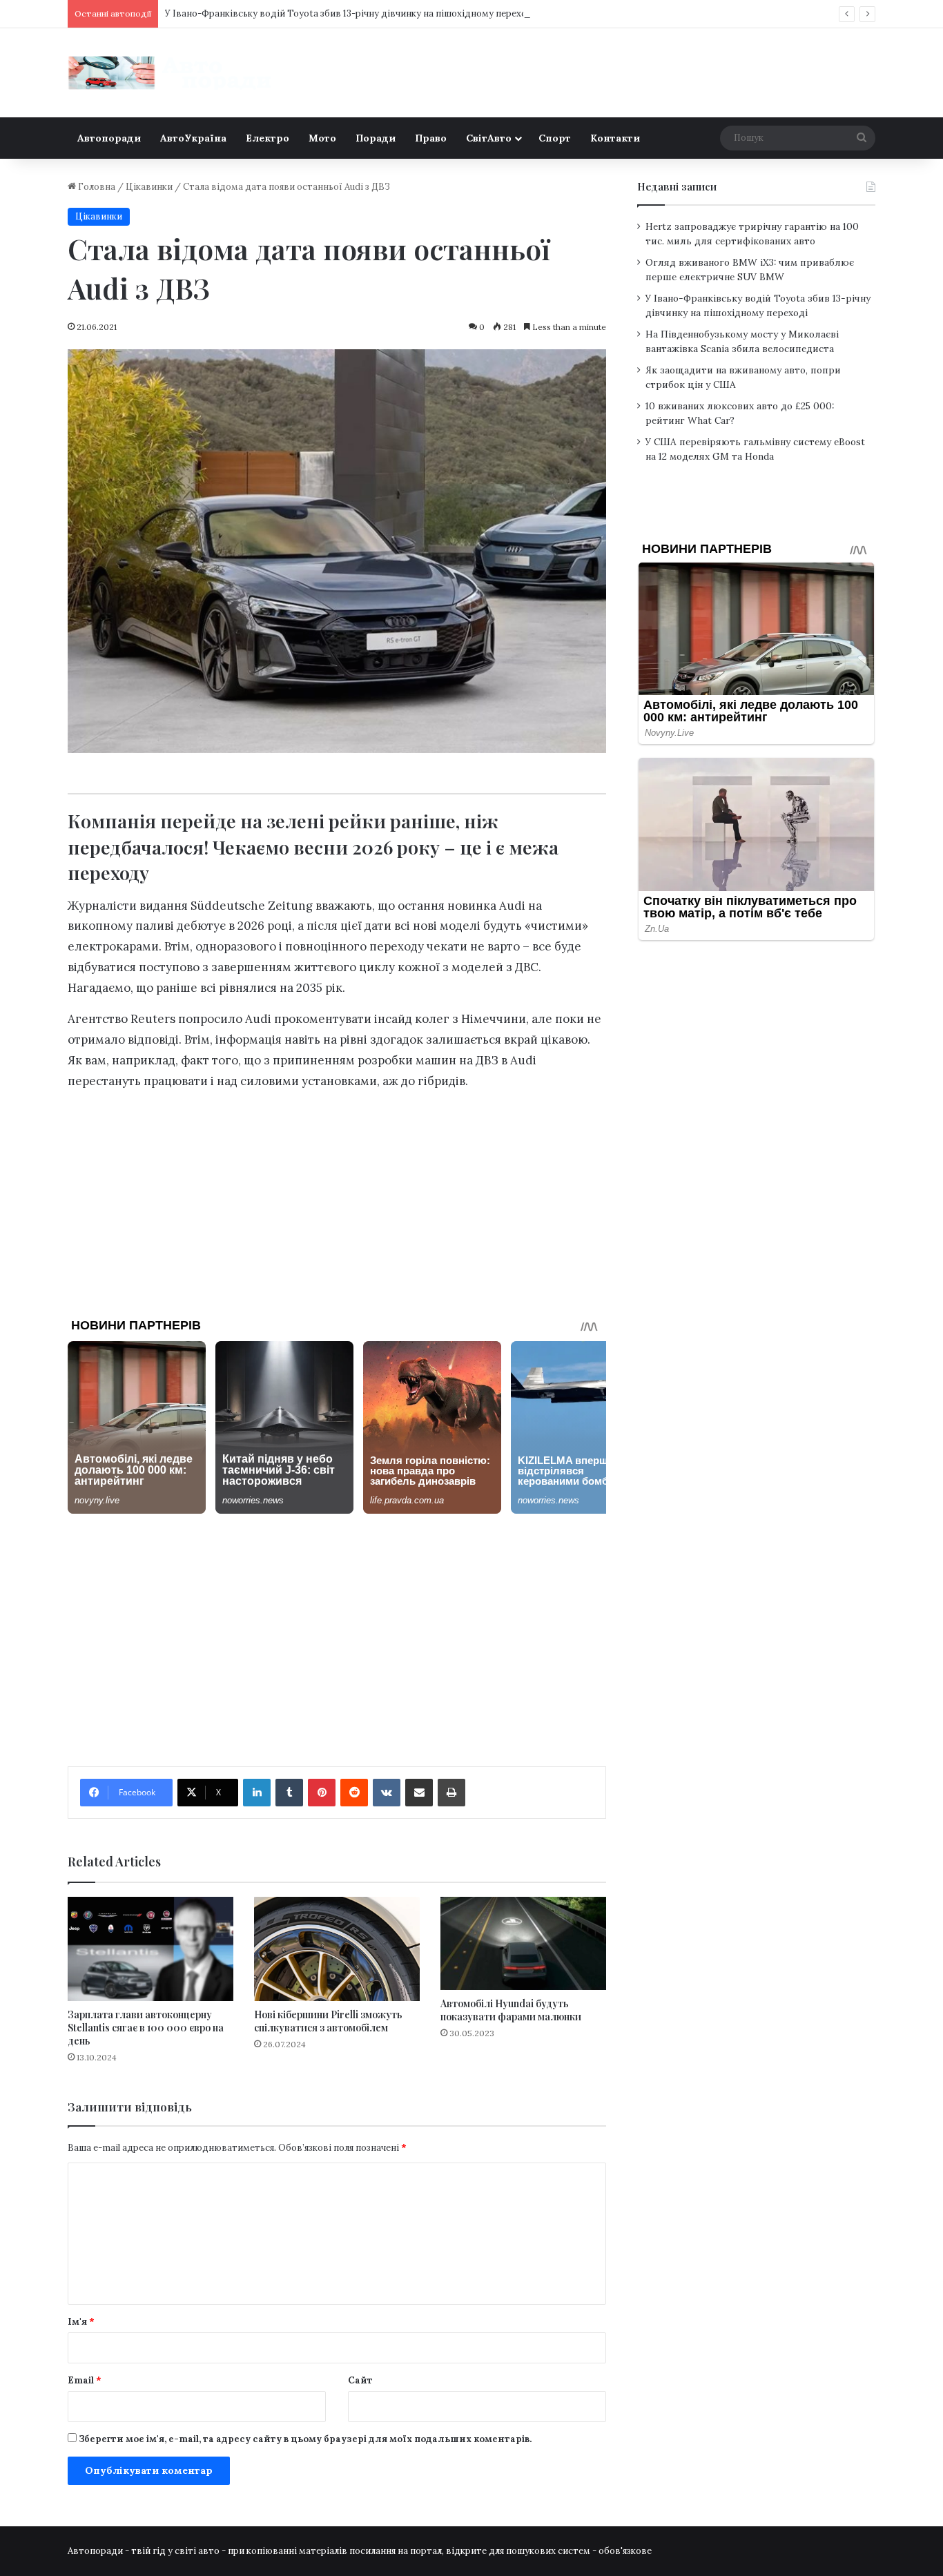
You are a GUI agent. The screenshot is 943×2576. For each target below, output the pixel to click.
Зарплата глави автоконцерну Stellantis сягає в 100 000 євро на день (146, 2028)
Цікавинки (149, 187)
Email (85, 2380)
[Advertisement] (337, 1199)
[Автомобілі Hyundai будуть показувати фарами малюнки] (523, 1943)
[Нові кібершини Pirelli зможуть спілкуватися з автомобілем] (337, 1949)
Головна (96, 187)
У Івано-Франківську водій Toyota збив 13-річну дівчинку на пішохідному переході (350, 13)
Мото (322, 138)
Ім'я (81, 2322)
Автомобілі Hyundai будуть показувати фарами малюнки (511, 2010)
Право (431, 138)
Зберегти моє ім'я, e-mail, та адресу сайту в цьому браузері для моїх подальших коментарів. (305, 2439)
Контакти (615, 138)
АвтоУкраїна (193, 138)
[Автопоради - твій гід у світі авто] (171, 73)
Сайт (360, 2380)
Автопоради (109, 138)
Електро (268, 138)
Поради (376, 138)
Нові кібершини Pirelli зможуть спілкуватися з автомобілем (328, 2021)
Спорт (555, 138)
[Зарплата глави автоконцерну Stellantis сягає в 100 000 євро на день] (150, 1949)
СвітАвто (489, 138)
